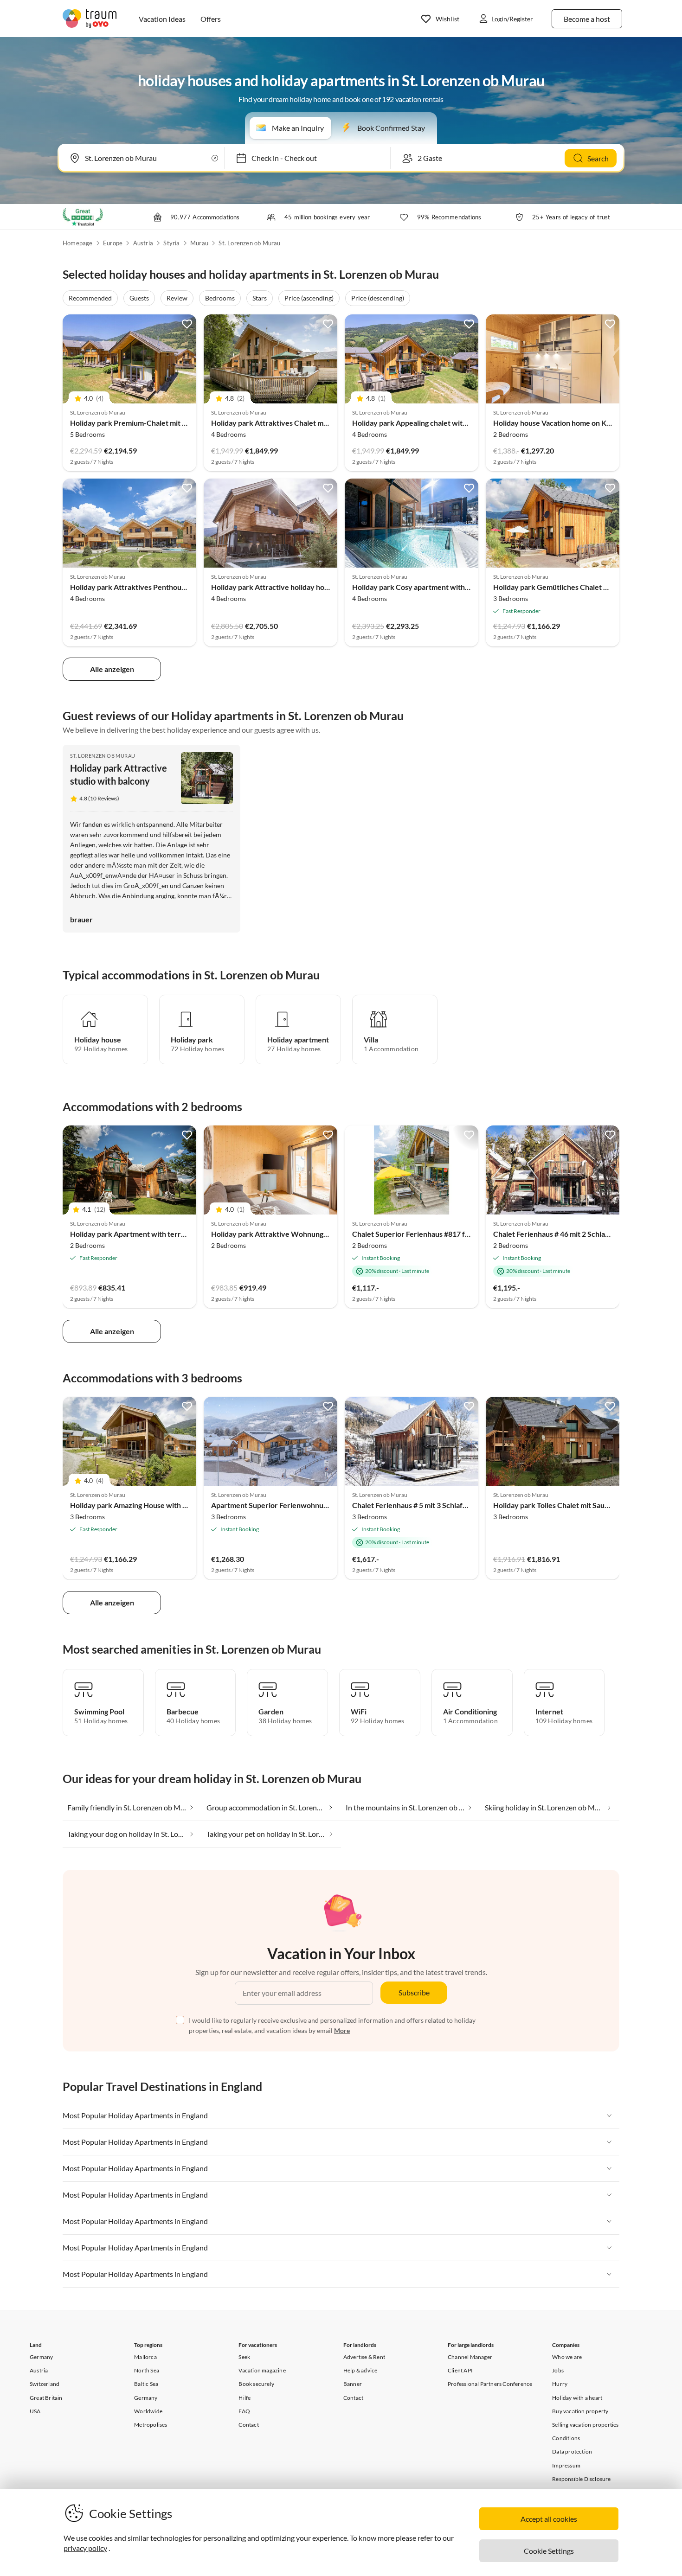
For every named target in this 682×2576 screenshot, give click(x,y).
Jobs (558, 2370)
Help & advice (360, 2370)
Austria (143, 243)
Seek (244, 2357)
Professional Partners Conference (490, 2384)
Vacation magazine (262, 2370)
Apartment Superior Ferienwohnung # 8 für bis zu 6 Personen (312, 1505)
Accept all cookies (549, 2519)
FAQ (244, 2411)
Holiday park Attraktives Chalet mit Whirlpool (287, 423)
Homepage (78, 243)
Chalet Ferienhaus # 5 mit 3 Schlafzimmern (422, 1505)
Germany (41, 2357)
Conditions (566, 2438)
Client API (460, 2370)
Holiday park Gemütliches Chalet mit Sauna (564, 587)
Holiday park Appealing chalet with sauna (420, 423)
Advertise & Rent (364, 2357)
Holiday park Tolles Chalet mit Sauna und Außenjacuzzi (583, 1505)
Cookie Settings (549, 2551)
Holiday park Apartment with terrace (131, 1234)
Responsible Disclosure (581, 2479)
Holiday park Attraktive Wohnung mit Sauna (284, 1234)
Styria (171, 243)
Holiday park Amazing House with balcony (139, 1505)
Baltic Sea (146, 2384)
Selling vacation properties (585, 2425)
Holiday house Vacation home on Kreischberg (568, 423)
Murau (199, 243)
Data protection (572, 2451)
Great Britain (46, 2398)
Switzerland (45, 2384)
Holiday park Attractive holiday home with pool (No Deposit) (310, 587)
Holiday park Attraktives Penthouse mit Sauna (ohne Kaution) (171, 587)
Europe (113, 243)
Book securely (256, 2384)
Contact (248, 2425)
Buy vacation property (580, 2411)
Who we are (567, 2357)
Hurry (560, 2384)
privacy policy (85, 2548)
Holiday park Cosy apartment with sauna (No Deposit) (440, 587)
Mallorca (145, 2357)
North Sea (147, 2370)
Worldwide (148, 2411)
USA (35, 2411)
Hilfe (244, 2398)
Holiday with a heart (577, 2398)
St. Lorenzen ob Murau (249, 243)
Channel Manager (470, 2357)
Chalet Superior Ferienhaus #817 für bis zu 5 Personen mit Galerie (461, 1234)
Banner (353, 2384)
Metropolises (151, 2425)
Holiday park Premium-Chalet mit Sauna (136, 423)
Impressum (566, 2465)
